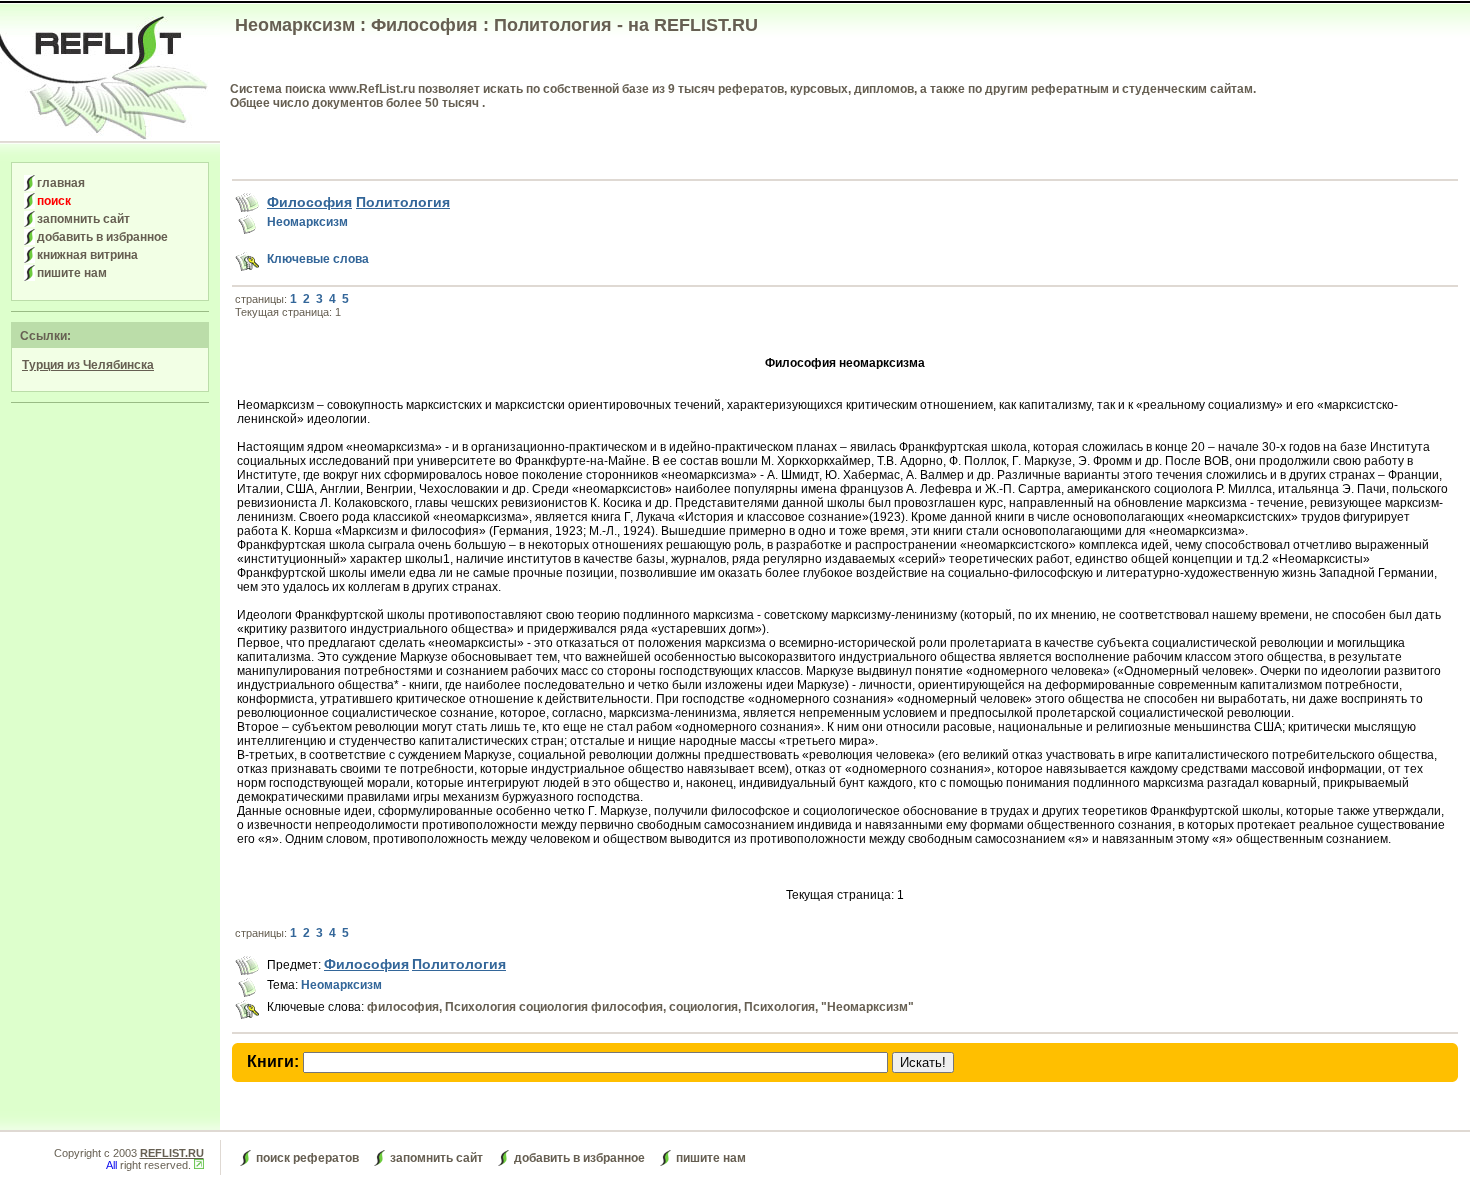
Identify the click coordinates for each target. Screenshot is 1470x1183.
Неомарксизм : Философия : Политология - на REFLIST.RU (496, 25)
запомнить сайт (83, 219)
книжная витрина (87, 255)
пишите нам (72, 273)
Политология (403, 202)
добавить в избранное (102, 237)
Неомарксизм (307, 222)
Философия (309, 202)
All (111, 1165)
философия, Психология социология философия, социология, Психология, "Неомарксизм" (640, 1007)
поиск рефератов (307, 1158)
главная (61, 183)
